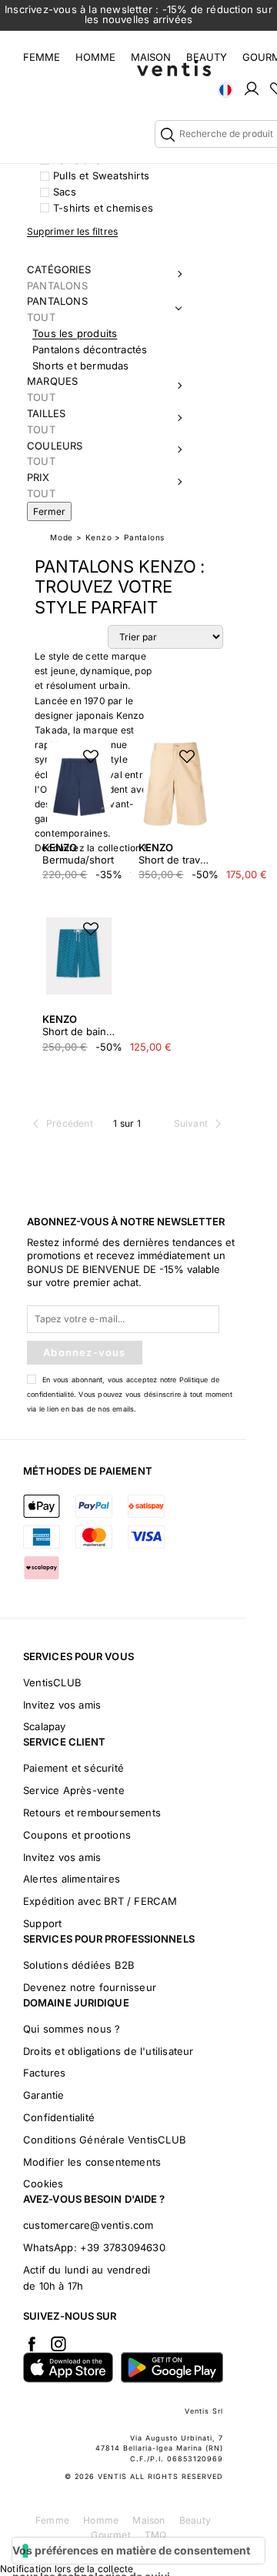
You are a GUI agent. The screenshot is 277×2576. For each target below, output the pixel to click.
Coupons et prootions (77, 1835)
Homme (95, 57)
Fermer (49, 511)
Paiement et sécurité (73, 1768)
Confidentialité (59, 2117)
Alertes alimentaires (72, 1879)
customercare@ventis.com (88, 2225)
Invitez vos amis (62, 1705)
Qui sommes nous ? (72, 2029)
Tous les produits (75, 333)
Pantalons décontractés (90, 349)
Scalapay (45, 1726)
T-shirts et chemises (103, 208)
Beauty (207, 57)
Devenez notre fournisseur (90, 1987)
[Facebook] (32, 2344)
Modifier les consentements (92, 2162)
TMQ (156, 2535)
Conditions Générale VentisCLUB (105, 2140)
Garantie (44, 2095)
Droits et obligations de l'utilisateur (108, 2051)
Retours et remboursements (92, 1813)
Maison (151, 57)
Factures (45, 2073)
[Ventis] (174, 68)
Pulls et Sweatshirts (101, 175)
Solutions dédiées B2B (79, 1965)
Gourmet (110, 2535)
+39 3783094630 (123, 2247)
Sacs (65, 192)
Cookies (43, 2183)
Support (42, 1923)
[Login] (252, 88)
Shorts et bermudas (81, 366)
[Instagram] (58, 2344)
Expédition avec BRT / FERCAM (100, 1901)
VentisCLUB (52, 1682)
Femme (42, 57)
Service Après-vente (74, 1790)
